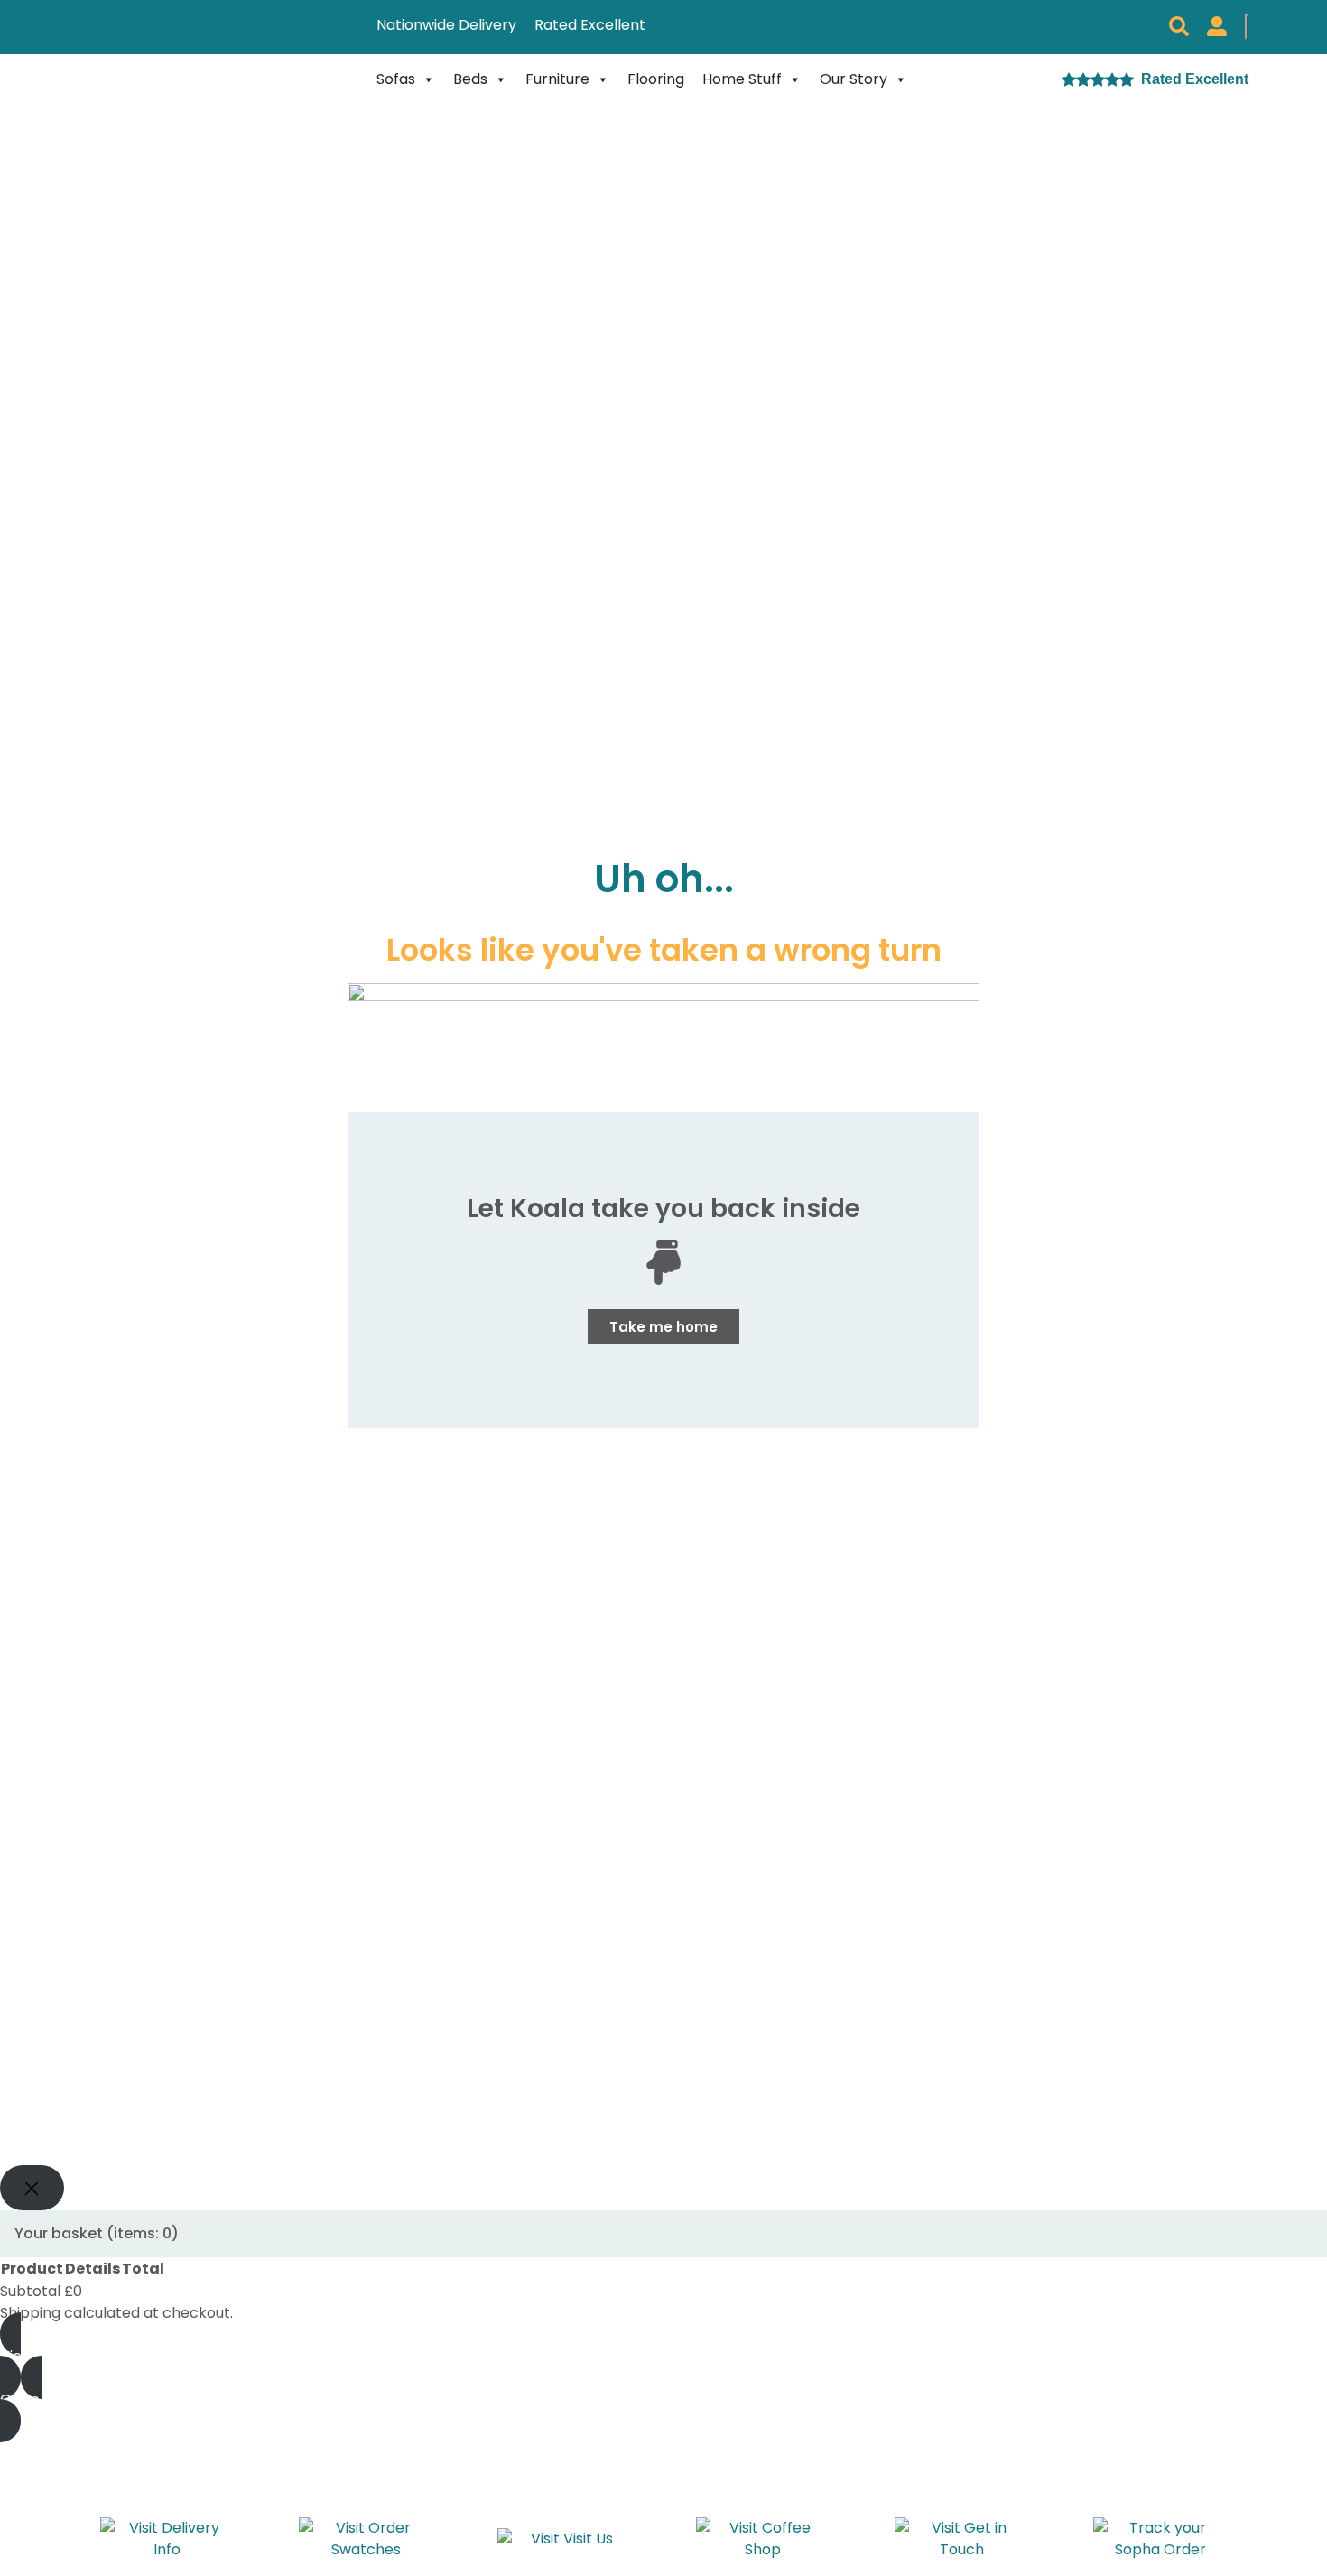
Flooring (656, 79)
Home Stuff (742, 79)
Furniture (557, 79)
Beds (470, 79)
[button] (1179, 27)
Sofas (396, 79)
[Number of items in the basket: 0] (1247, 27)
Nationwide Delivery (446, 25)
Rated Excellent (590, 25)
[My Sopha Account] (1217, 27)
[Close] (32, 2188)
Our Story (854, 79)
